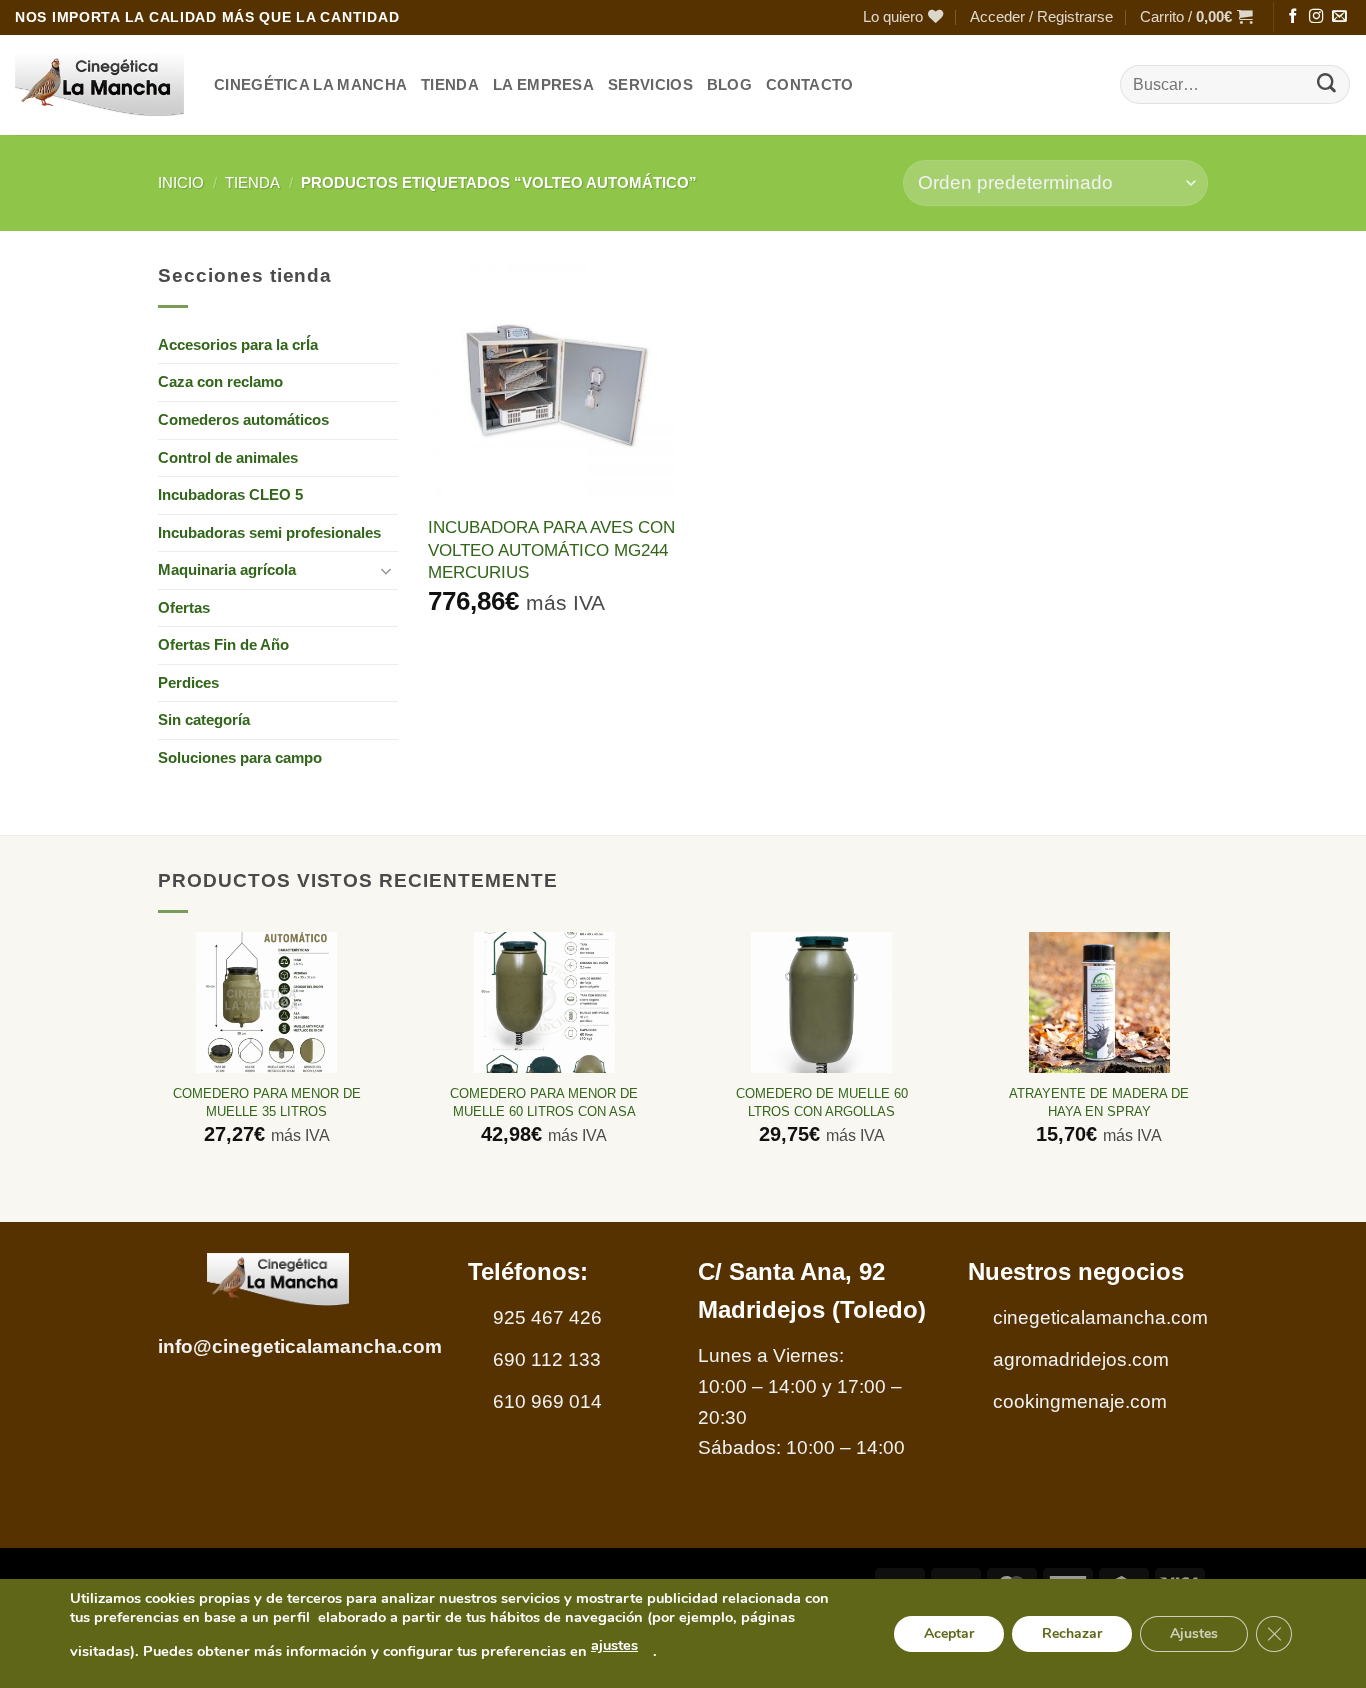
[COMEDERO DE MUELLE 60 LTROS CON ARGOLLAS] (821, 1002)
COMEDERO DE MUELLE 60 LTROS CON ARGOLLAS (822, 1102)
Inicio (181, 182)
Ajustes (1194, 1632)
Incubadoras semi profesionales (269, 532)
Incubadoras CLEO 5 (230, 494)
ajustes (614, 1645)
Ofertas (184, 607)
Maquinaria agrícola (227, 569)
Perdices (188, 682)
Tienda (252, 182)
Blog (729, 84)
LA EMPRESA (543, 84)
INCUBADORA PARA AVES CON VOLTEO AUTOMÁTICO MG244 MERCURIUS (551, 549)
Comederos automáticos (243, 419)
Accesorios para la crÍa (238, 344)
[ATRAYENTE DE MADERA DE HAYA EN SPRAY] (1099, 1002)
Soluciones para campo (240, 757)
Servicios (650, 84)
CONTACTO (809, 84)
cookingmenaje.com (1080, 1401)
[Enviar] (1327, 85)
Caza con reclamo (220, 381)
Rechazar (1072, 1632)
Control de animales (228, 457)
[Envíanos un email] (1339, 17)
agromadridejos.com (1081, 1359)
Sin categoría (204, 719)
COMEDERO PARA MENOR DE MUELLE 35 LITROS (267, 1102)
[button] (1041, 17)
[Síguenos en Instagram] (1316, 17)
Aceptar (949, 1632)
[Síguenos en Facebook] (1293, 17)
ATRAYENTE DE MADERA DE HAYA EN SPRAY (1099, 1102)
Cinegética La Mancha (310, 84)
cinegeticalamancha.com (1100, 1317)
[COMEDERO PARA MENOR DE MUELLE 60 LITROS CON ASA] (544, 1002)
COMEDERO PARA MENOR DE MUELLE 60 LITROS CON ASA (544, 1102)
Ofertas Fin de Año (223, 644)
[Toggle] (386, 570)
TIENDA (450, 84)
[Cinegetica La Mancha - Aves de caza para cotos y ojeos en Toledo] (99, 85)
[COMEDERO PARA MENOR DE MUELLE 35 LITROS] (266, 1002)
